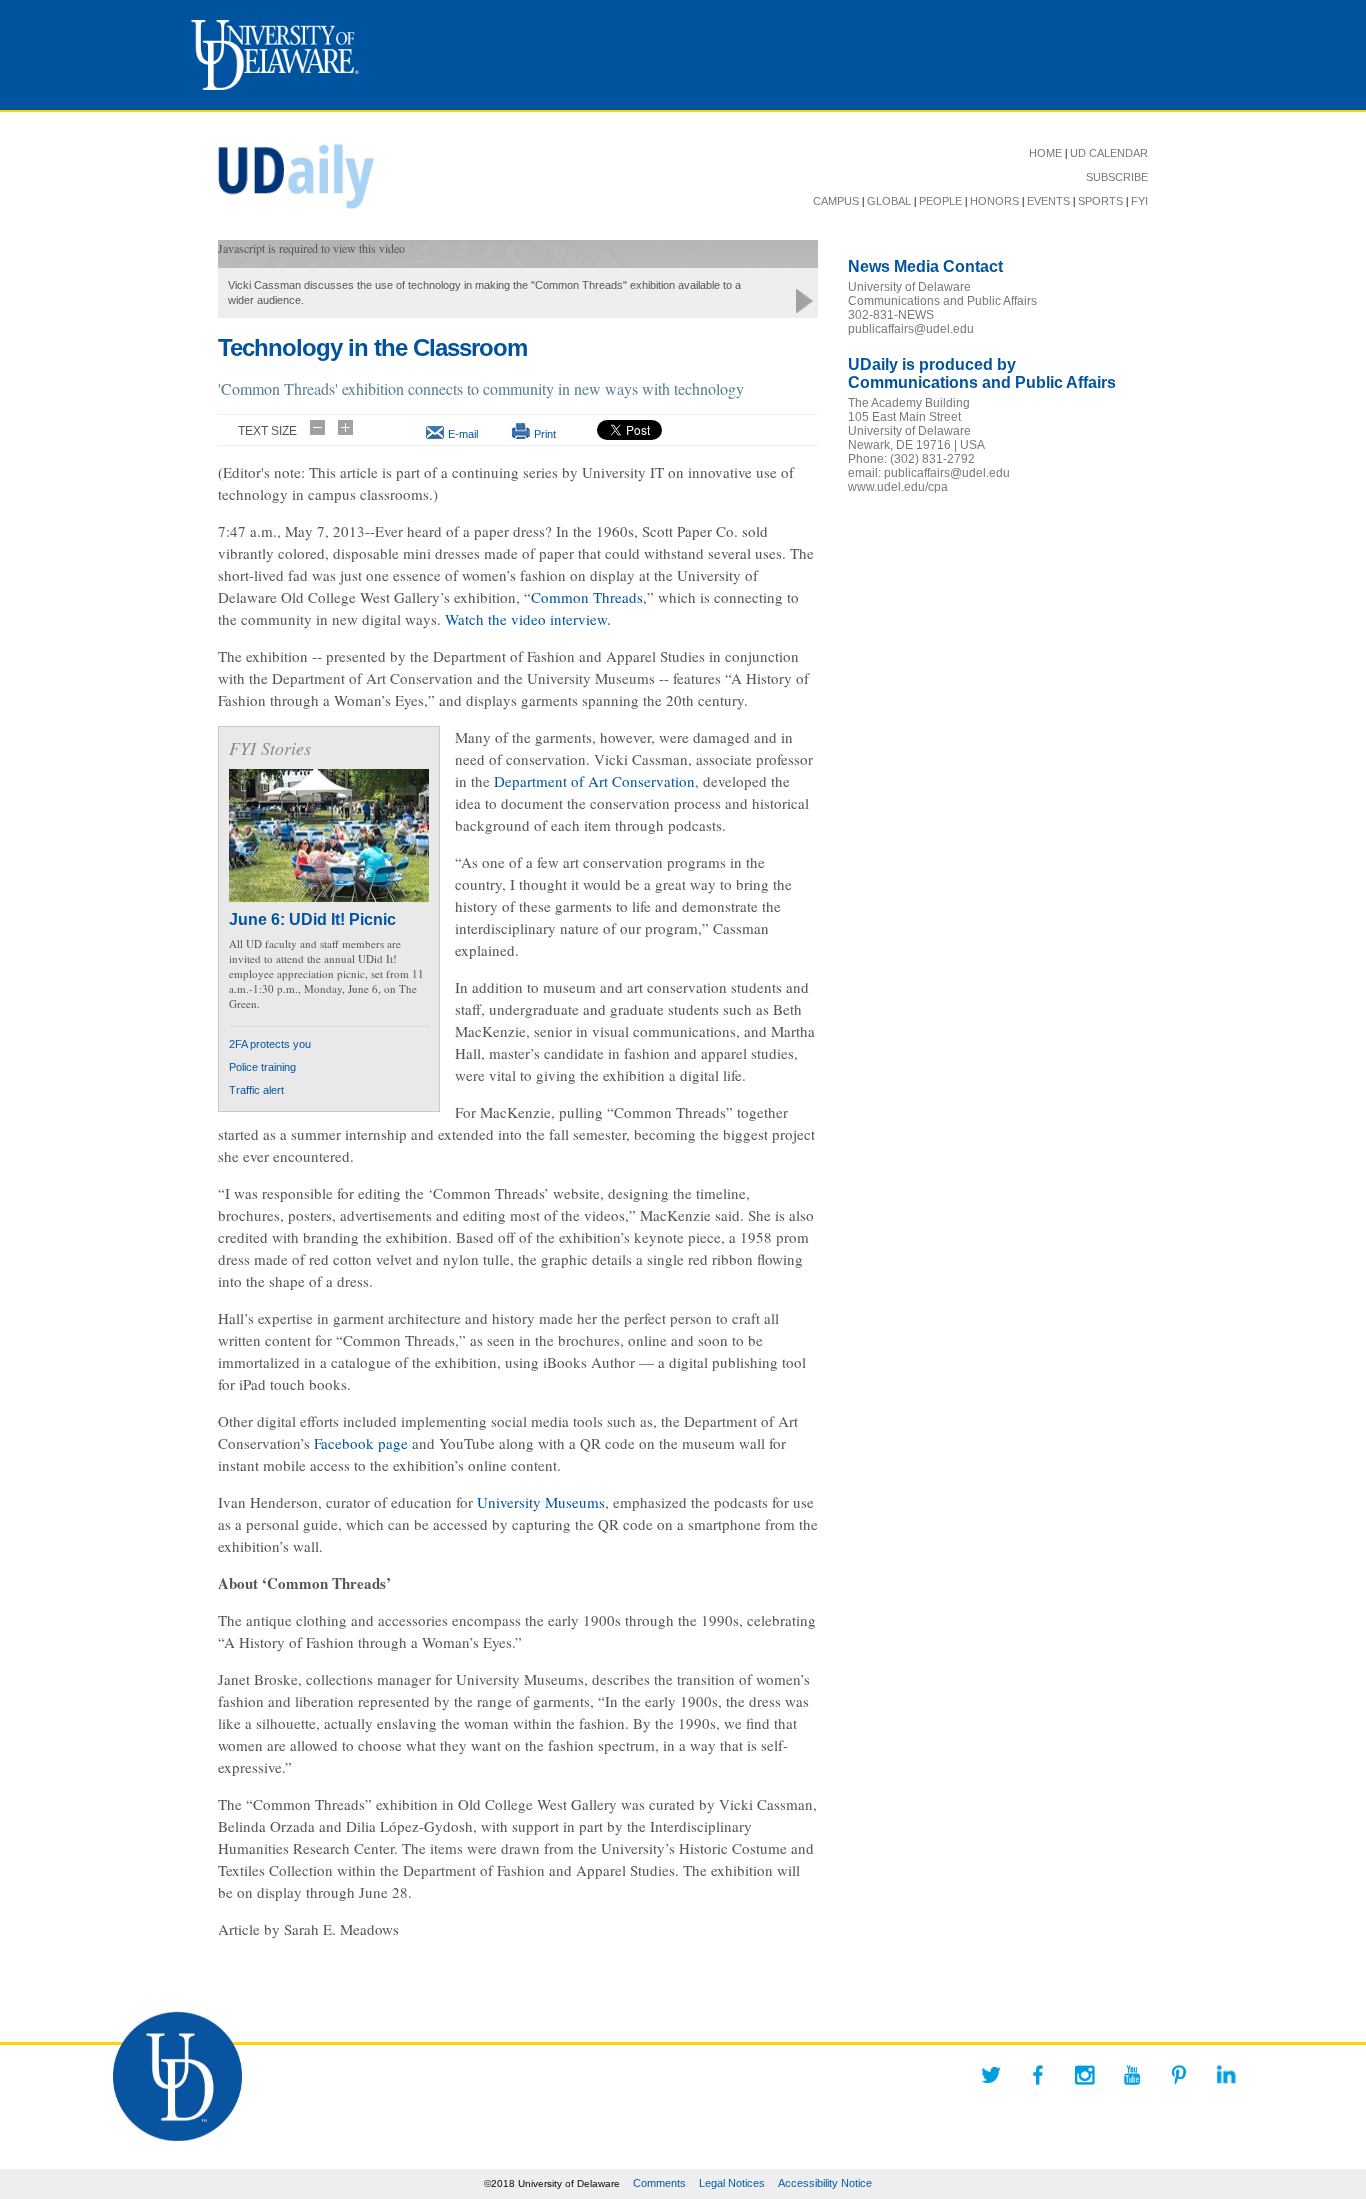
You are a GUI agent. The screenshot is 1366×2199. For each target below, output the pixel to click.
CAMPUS (836, 201)
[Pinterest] (1179, 2075)
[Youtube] (1132, 2075)
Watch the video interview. (528, 619)
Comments (659, 2183)
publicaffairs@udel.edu (911, 329)
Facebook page (361, 1443)
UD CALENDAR (1109, 153)
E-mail (463, 434)
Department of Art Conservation (594, 781)
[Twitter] (991, 2075)
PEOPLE (940, 201)
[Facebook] (1038, 2075)
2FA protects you (270, 1044)
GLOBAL (889, 201)
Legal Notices (732, 2183)
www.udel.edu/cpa (898, 487)
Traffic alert (256, 1090)
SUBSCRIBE (1117, 177)
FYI (1139, 201)
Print (545, 434)
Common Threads (587, 597)
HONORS (994, 201)
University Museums (541, 1502)
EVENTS (1048, 201)
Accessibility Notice (825, 2183)
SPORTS (1100, 201)
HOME (1045, 153)
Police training (262, 1067)
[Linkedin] (1226, 2075)
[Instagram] (1085, 2075)
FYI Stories (270, 748)
